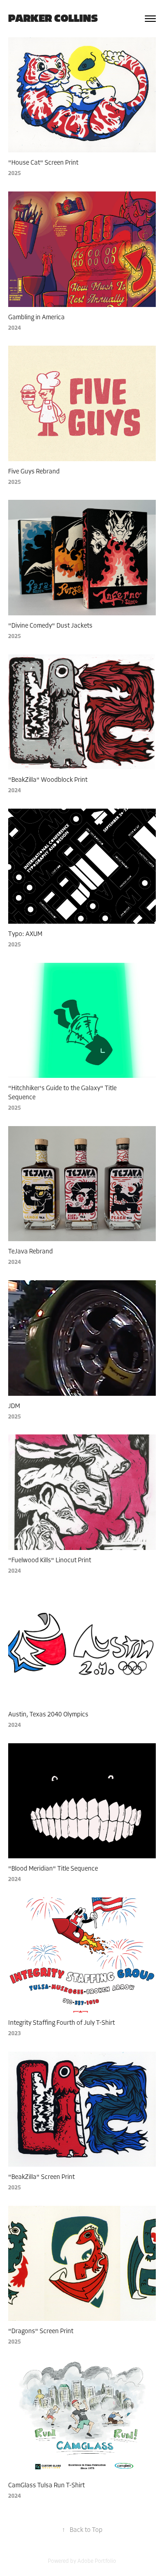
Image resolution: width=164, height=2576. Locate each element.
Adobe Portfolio (97, 2561)
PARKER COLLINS (53, 19)
